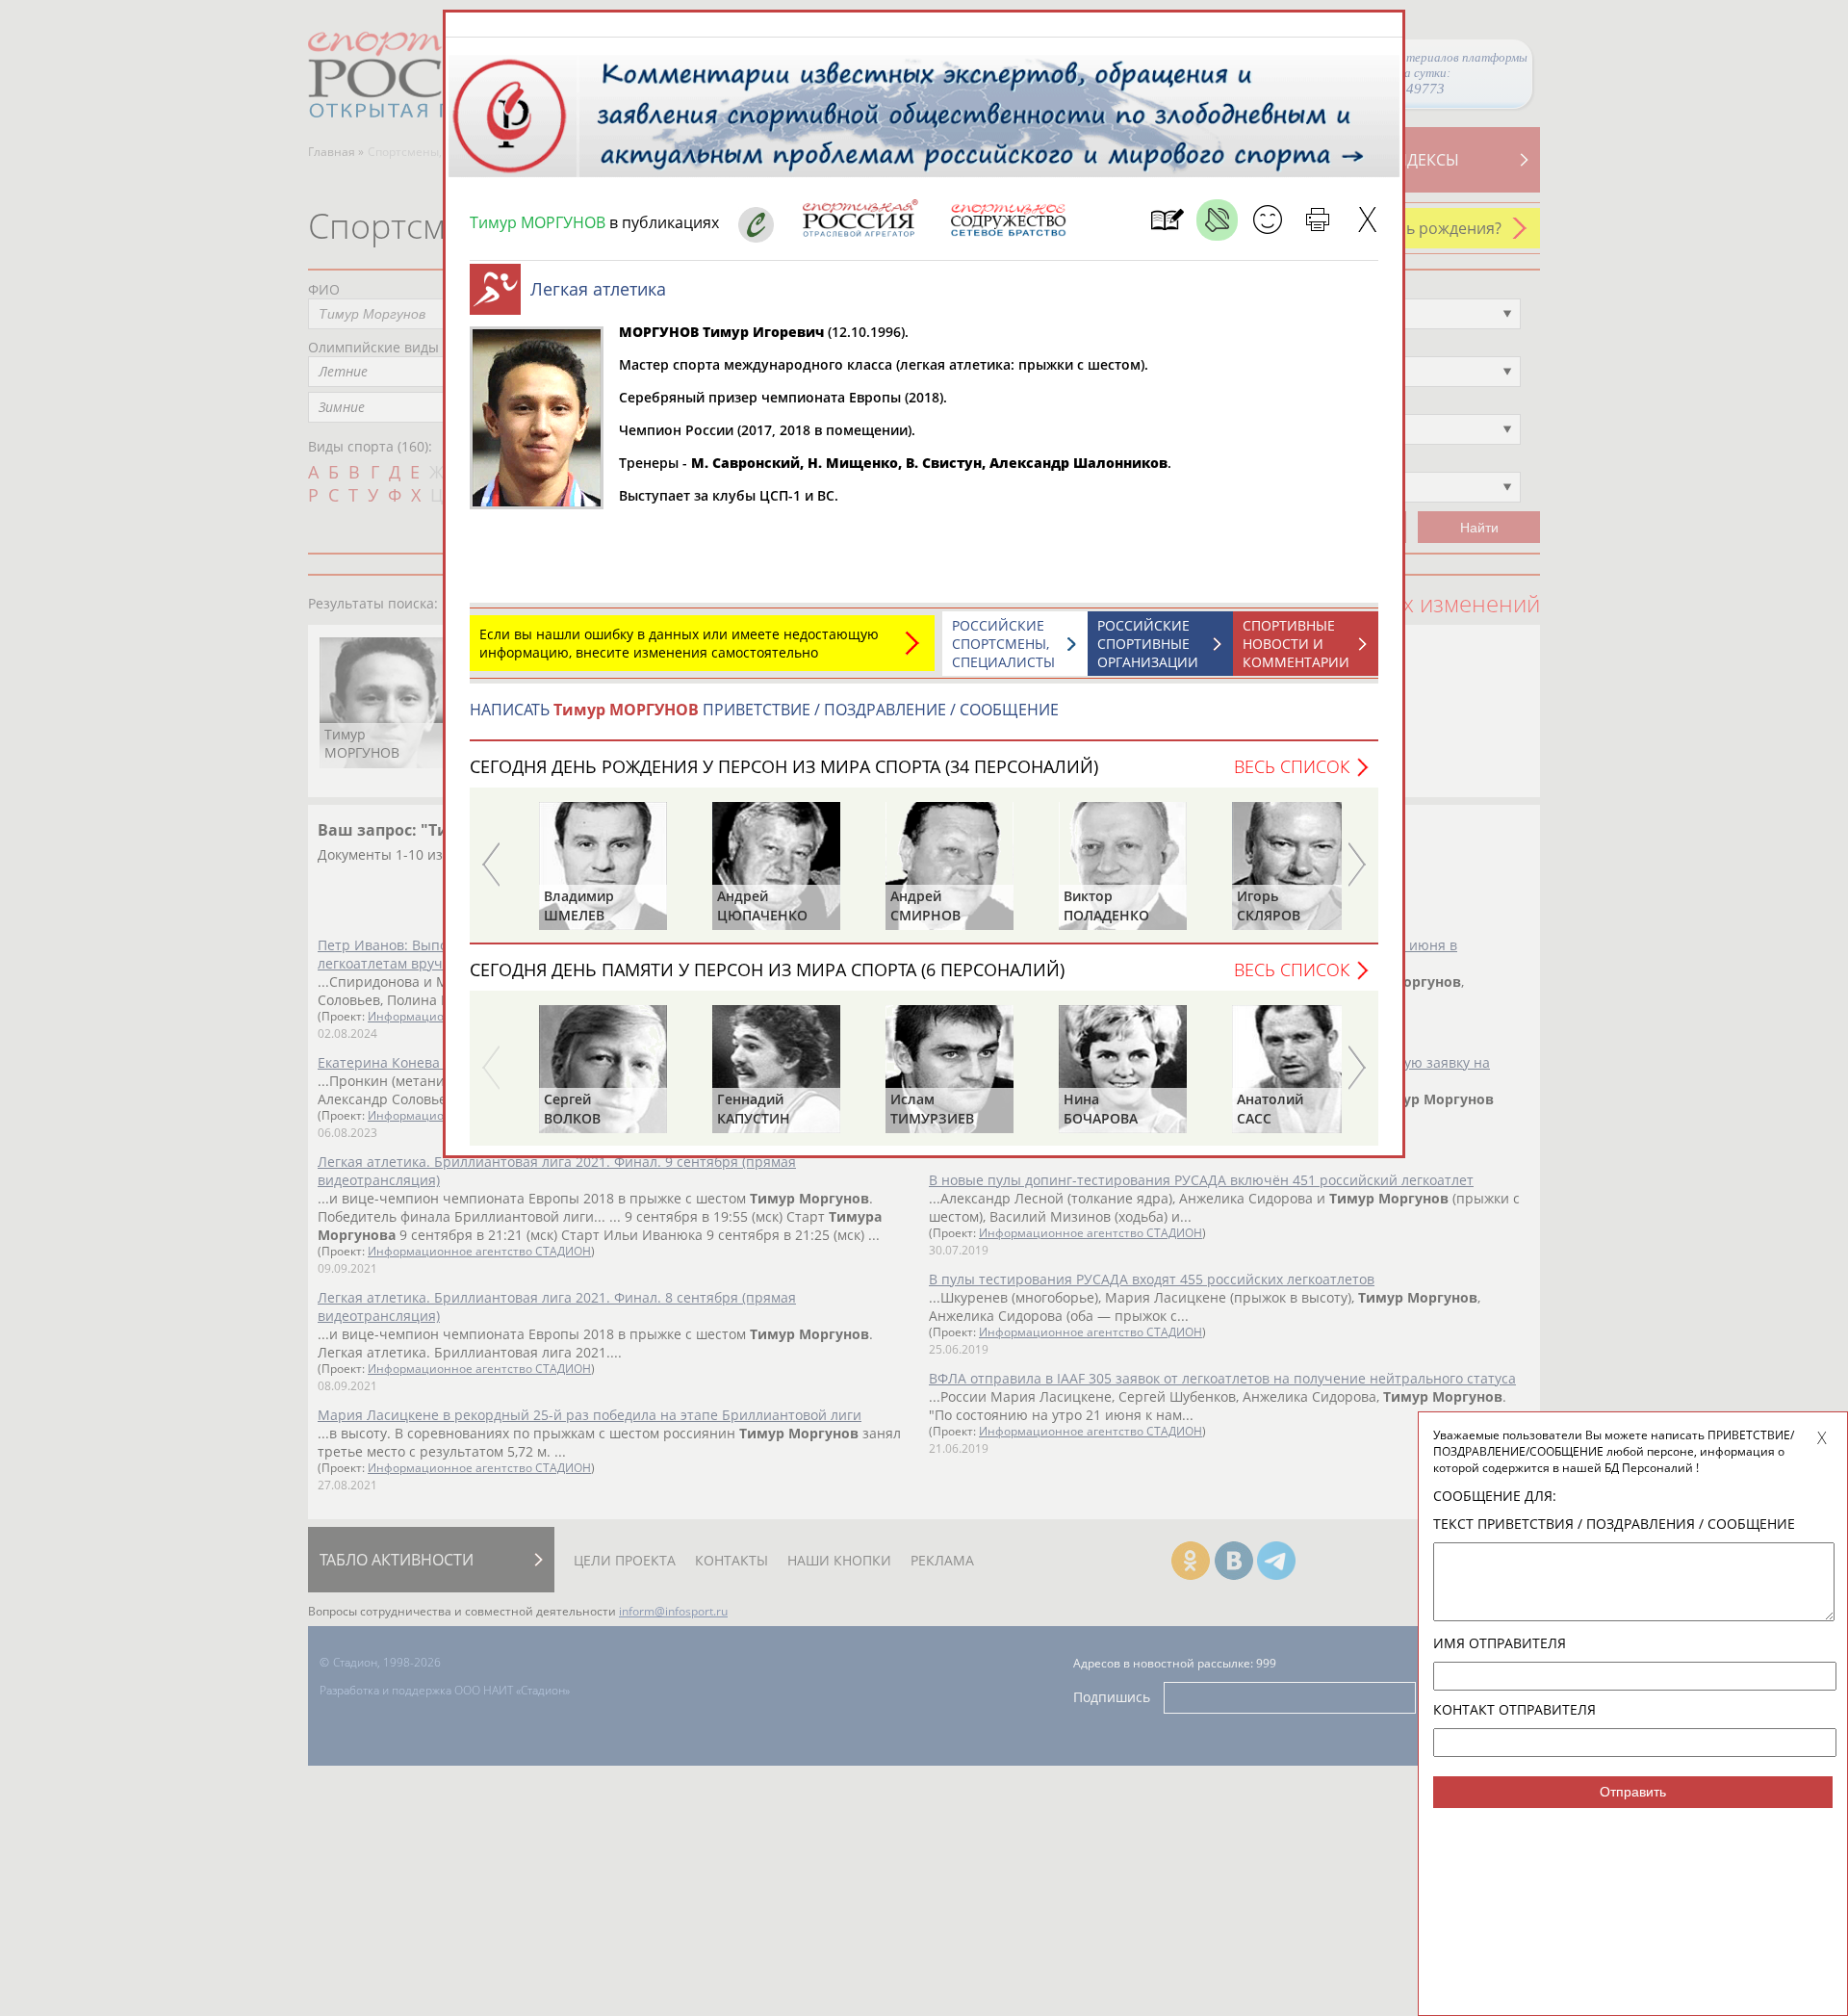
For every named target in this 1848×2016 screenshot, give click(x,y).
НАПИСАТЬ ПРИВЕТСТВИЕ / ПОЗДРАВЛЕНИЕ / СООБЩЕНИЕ (764, 710)
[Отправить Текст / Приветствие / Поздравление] (1267, 220)
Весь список (1292, 766)
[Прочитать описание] (1217, 220)
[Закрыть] (1367, 220)
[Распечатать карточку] (1317, 220)
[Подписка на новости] (1167, 220)
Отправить (1633, 1792)
